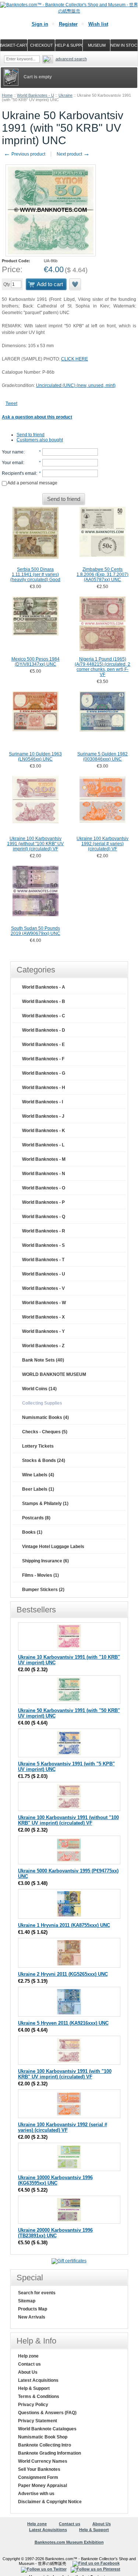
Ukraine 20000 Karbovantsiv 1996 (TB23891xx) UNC (55, 2233)
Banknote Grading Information (49, 2453)
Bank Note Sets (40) (43, 1360)
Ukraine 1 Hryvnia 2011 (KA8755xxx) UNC (64, 1925)
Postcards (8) (36, 1518)
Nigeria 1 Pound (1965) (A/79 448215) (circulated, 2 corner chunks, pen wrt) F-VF (102, 667)
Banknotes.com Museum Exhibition (69, 2542)
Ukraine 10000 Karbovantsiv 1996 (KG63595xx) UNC (55, 2180)
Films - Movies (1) (40, 1575)
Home (7, 95)
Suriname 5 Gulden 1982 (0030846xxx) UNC (102, 757)
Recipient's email (19, 473)
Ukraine (66, 95)
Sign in (40, 24)
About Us (28, 2372)
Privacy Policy (33, 2405)
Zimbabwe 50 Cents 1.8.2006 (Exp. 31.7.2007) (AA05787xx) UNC (102, 574)
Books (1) (32, 1532)
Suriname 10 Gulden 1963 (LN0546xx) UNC (35, 757)
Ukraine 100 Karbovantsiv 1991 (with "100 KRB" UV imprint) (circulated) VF (65, 2074)
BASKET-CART (14, 45)
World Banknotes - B (44, 1001)
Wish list (98, 24)
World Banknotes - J (43, 1116)
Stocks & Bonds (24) (44, 1460)
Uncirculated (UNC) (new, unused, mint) (76, 385)
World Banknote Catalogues (47, 2429)
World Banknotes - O (44, 1188)
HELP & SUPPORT (69, 45)
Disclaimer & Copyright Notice (50, 2502)
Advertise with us (36, 2494)
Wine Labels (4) (38, 1475)
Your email (13, 463)
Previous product (24, 154)
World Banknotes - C (44, 1016)
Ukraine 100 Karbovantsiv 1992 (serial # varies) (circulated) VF (102, 844)
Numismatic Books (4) (45, 1417)
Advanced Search (71, 59)
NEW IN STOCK (124, 45)
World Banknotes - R (44, 1231)
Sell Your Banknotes (39, 2469)
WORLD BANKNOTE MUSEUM (54, 1374)
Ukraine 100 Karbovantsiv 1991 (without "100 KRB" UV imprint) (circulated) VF (35, 844)
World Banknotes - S (43, 1245)
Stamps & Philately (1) (45, 1504)
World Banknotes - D (44, 1030)
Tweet (11, 403)
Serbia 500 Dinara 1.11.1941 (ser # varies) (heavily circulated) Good (35, 574)
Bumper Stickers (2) (43, 1590)
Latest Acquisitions (38, 2380)
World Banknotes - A (44, 987)
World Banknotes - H (44, 1088)
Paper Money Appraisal (43, 2486)
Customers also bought (40, 440)
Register (68, 24)
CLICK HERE (75, 359)
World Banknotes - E (43, 1045)
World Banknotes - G (44, 1073)
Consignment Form (38, 2477)
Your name (13, 452)
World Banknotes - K (44, 1131)
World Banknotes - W (44, 1303)
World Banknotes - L (43, 1145)
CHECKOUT (42, 45)
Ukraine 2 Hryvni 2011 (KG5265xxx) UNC (63, 1974)
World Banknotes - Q (44, 1217)
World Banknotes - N (44, 1174)
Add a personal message (32, 483)
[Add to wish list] (75, 284)
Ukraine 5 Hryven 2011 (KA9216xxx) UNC (63, 2023)
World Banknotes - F (43, 1059)
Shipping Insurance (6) (45, 1561)
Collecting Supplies (42, 1403)
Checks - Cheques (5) (45, 1432)
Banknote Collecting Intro (45, 2445)
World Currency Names (43, 2461)
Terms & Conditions (39, 2397)
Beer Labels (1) (38, 1489)
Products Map (33, 2309)
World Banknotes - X (43, 1317)
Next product (73, 154)
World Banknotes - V (43, 1288)
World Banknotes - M (44, 1159)
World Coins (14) (39, 1389)
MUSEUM (97, 45)
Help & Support (34, 2388)
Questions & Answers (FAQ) (47, 2413)
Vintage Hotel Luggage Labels (53, 1547)
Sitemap (27, 2301)
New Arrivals (32, 2317)
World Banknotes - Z (43, 1346)
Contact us (29, 2364)
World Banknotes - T (43, 1260)
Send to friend (31, 435)
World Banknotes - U (36, 95)
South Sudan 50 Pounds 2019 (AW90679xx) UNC (36, 931)
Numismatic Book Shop (43, 2437)
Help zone (28, 2356)
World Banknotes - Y (43, 1331)
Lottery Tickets (38, 1446)
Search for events (37, 2293)
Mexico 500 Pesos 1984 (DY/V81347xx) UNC (36, 662)
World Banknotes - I (43, 1102)
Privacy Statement (38, 2421)
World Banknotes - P (43, 1202)
